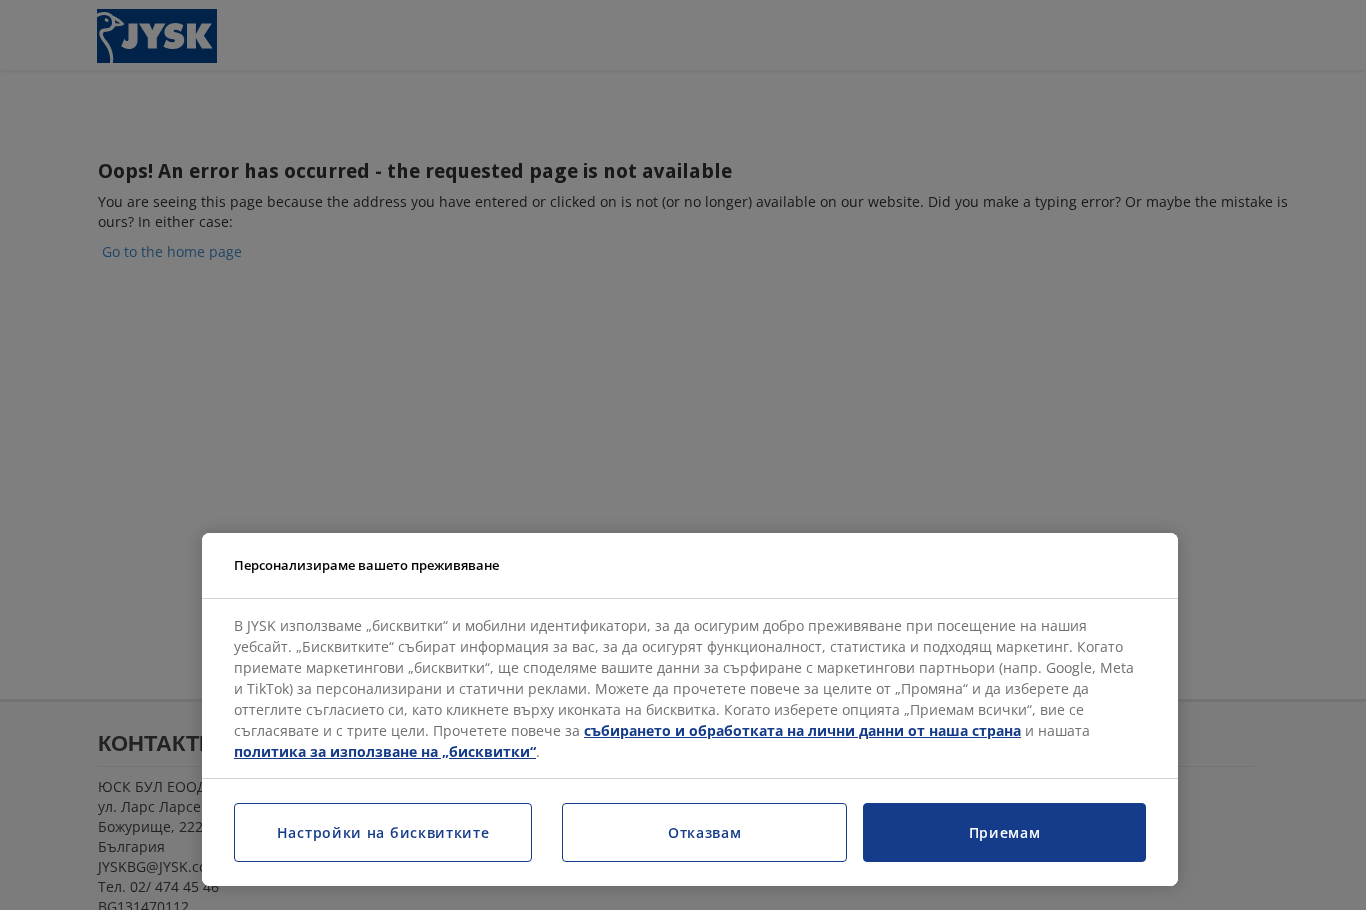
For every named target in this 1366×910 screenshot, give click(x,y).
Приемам (1005, 832)
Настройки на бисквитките (383, 832)
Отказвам (705, 832)
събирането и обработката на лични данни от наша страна (802, 730)
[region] (690, 710)
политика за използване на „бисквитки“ (385, 751)
